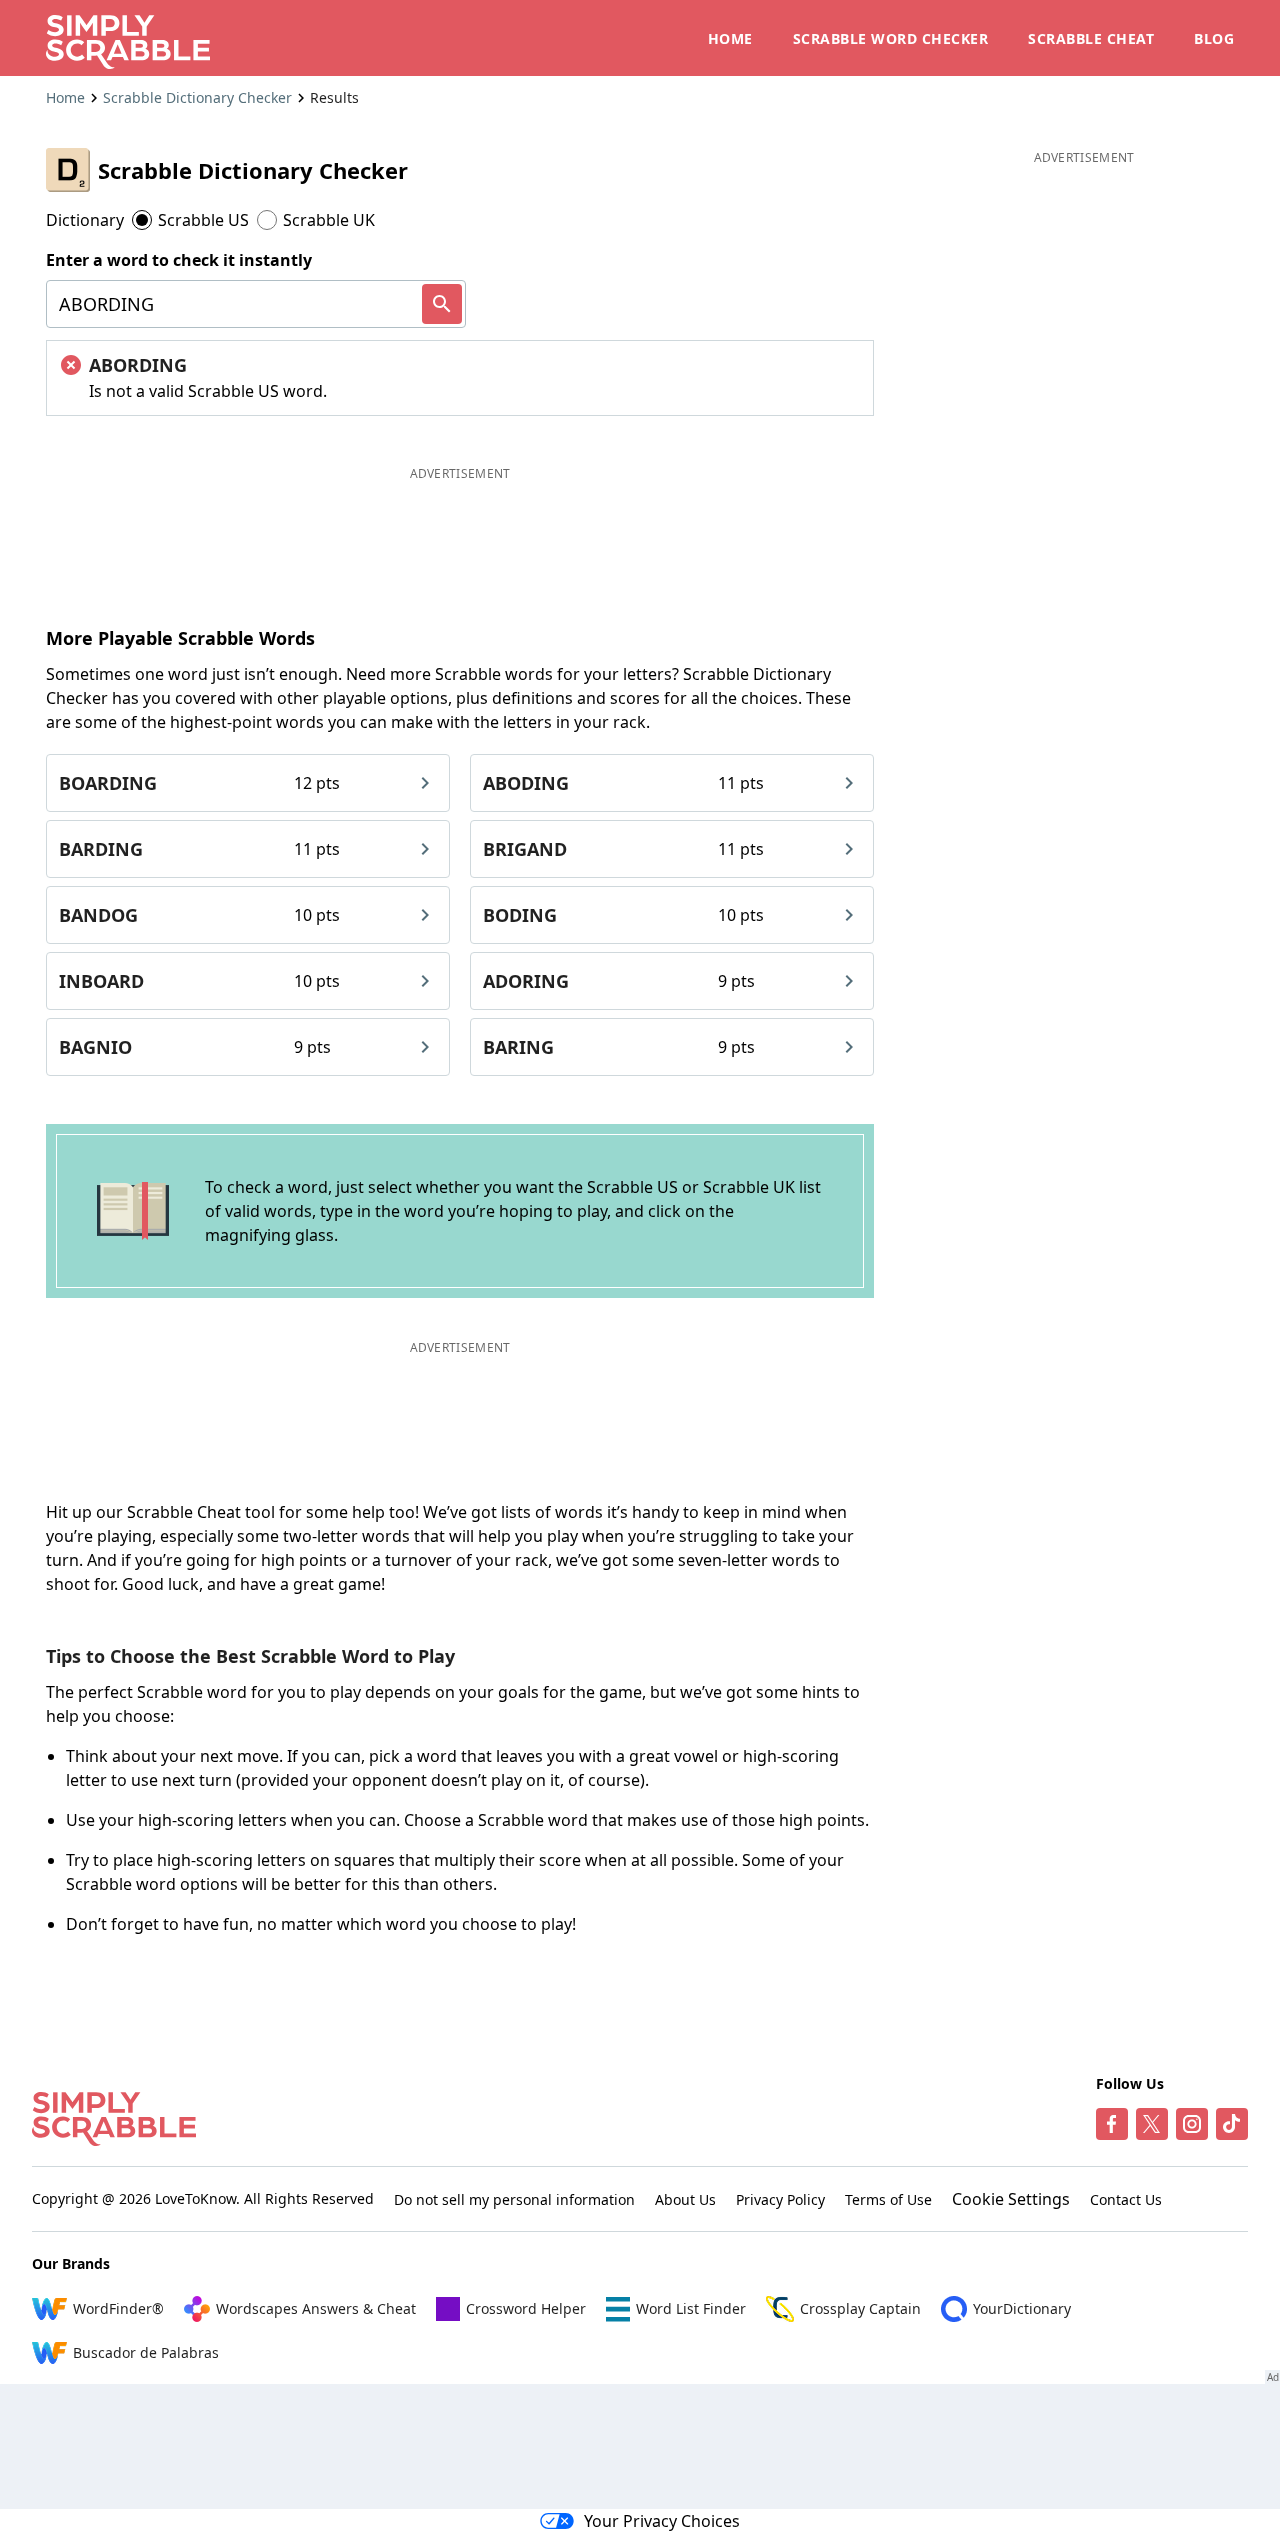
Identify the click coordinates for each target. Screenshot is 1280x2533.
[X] (1152, 2124)
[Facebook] (1112, 2124)
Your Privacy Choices (662, 2521)
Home (65, 97)
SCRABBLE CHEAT (1091, 38)
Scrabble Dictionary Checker (197, 97)
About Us (685, 2199)
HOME (730, 38)
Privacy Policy (780, 2199)
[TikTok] (1232, 2124)
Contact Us (1126, 2199)
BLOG (1214, 38)
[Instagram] (1192, 2124)
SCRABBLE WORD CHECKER (891, 38)
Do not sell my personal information (514, 2199)
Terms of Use (888, 2199)
